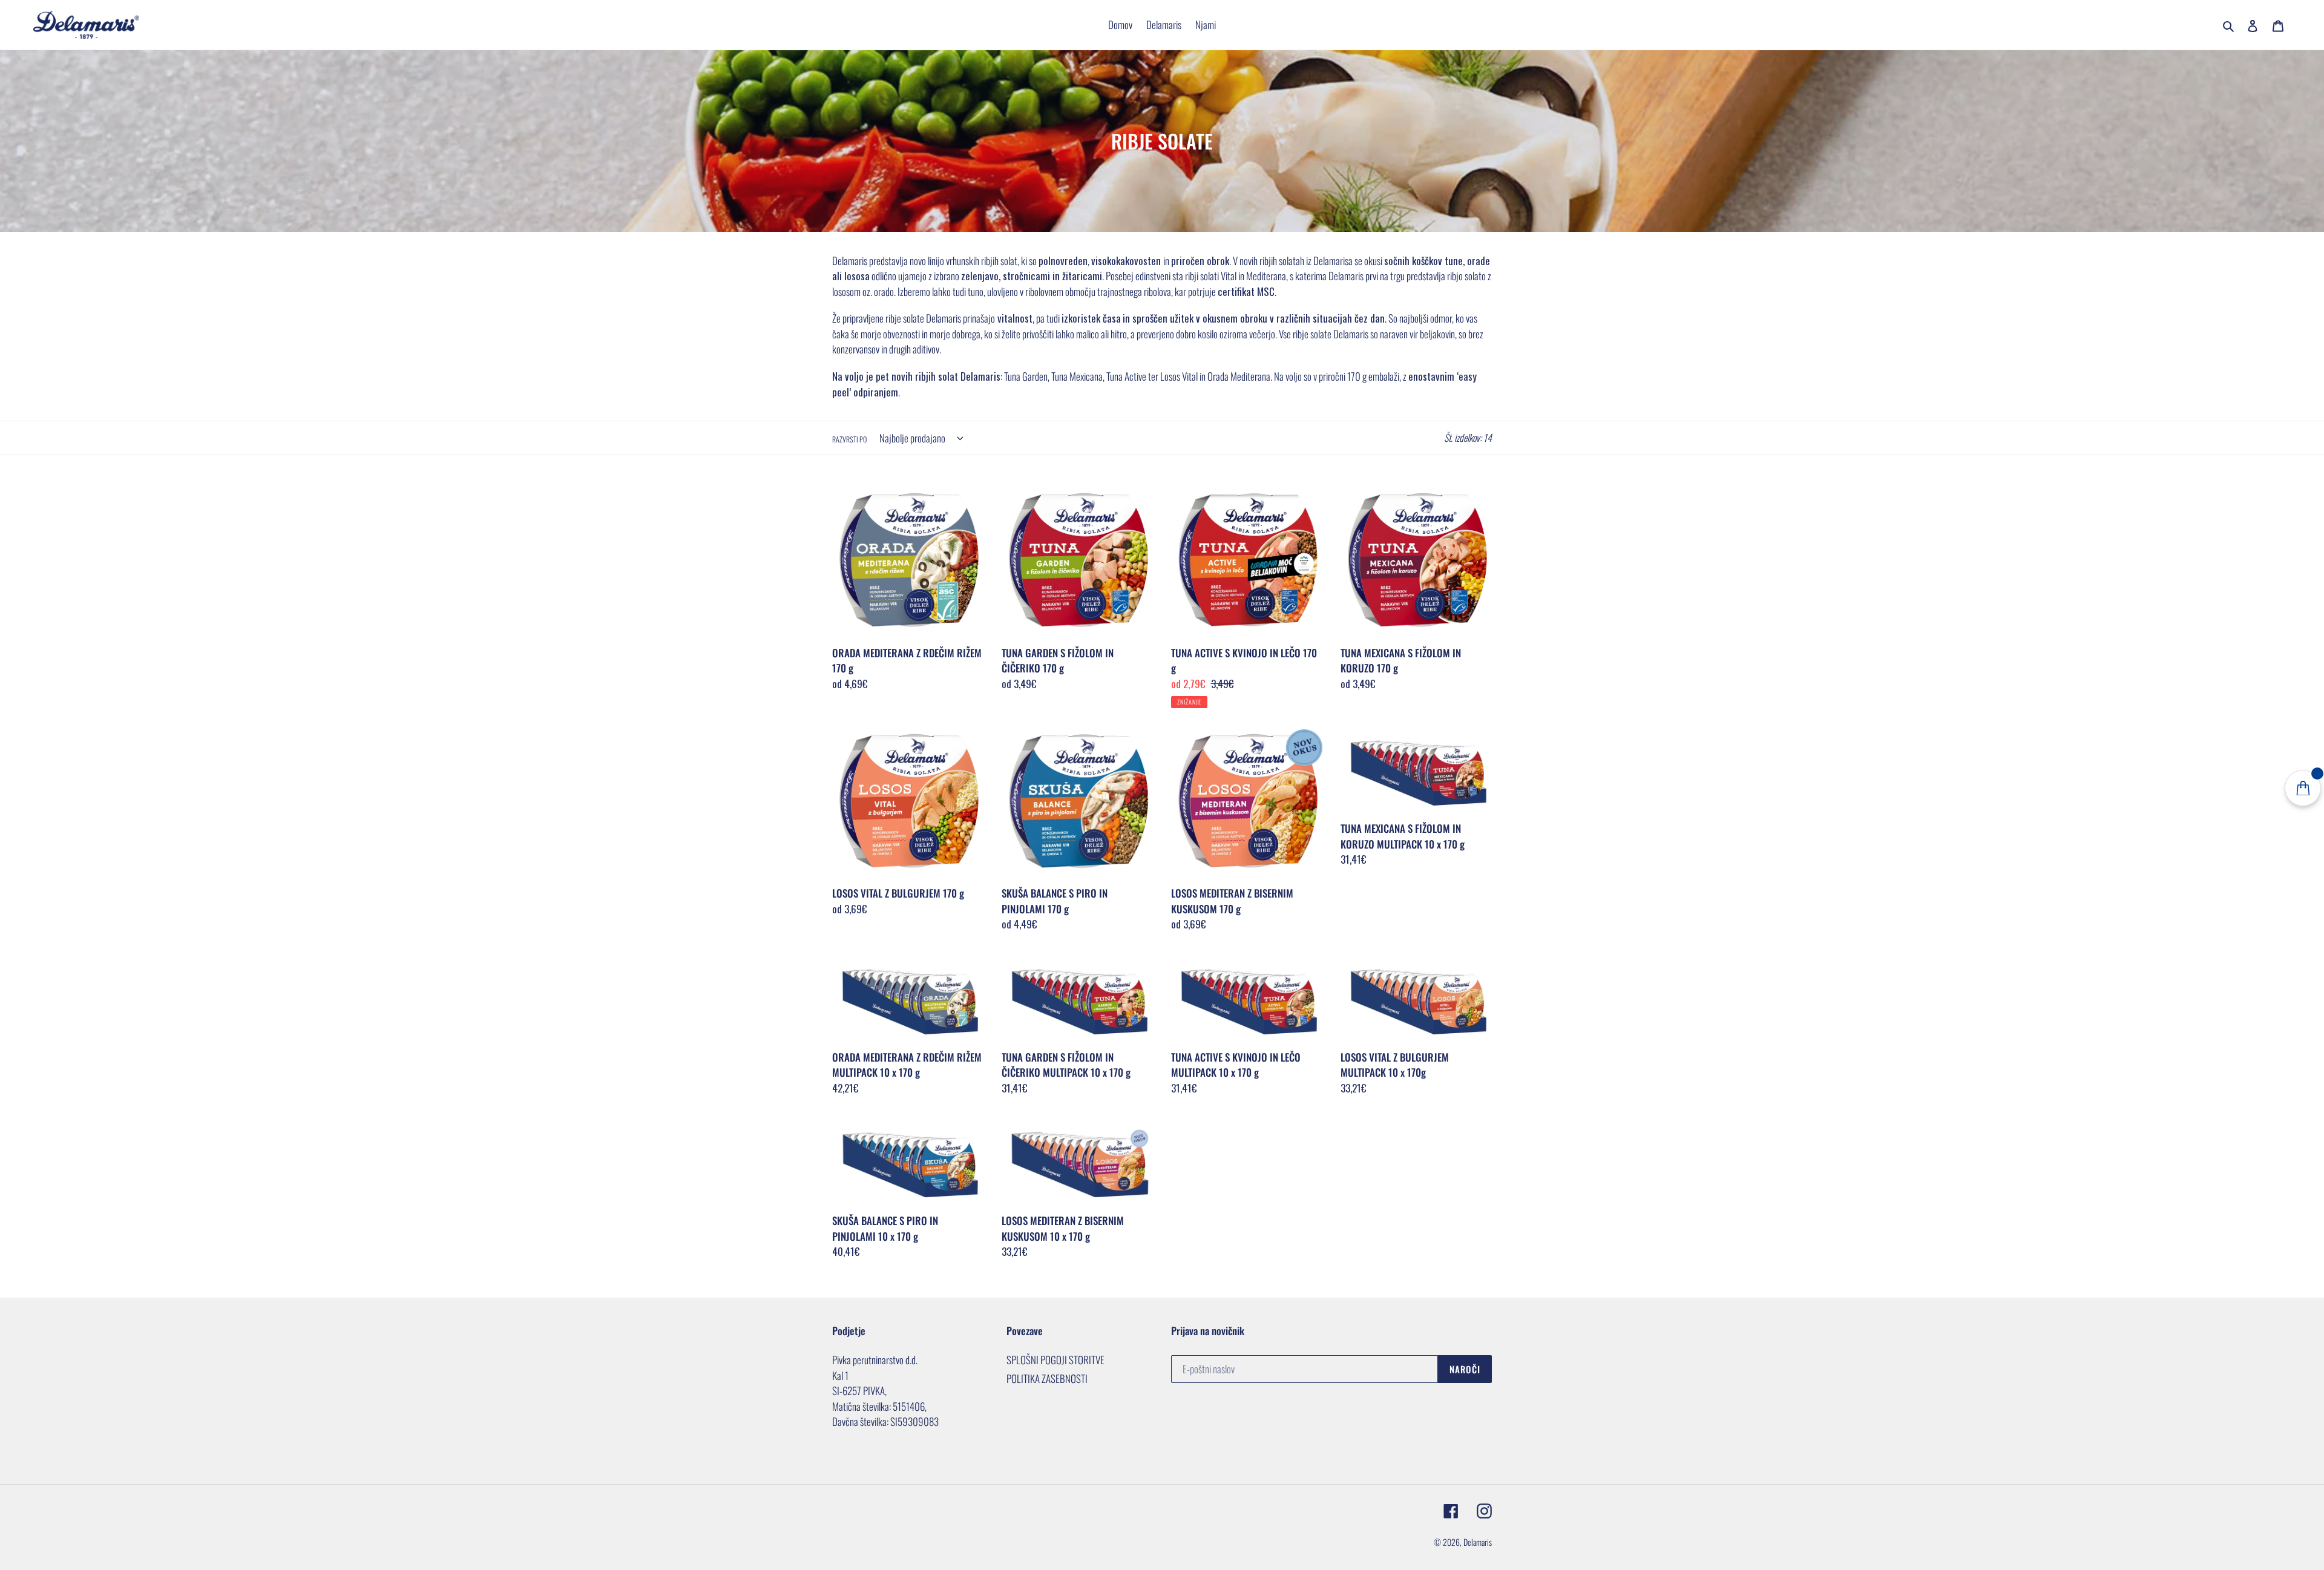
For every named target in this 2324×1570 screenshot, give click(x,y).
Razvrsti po (849, 439)
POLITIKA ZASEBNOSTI (1047, 1378)
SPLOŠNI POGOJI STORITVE (1055, 1360)
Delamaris (1478, 1542)
